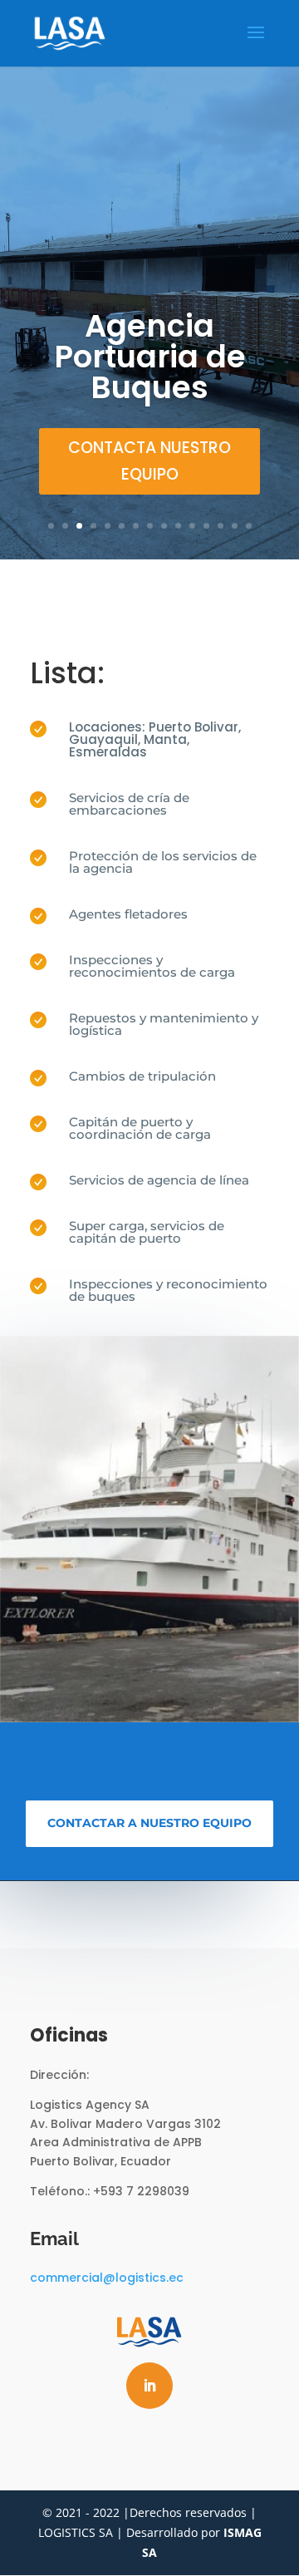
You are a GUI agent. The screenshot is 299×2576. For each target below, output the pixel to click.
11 (192, 526)
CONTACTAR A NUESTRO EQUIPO (149, 1823)
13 (221, 526)
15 (249, 526)
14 (235, 526)
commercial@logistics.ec (107, 2278)
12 (206, 526)
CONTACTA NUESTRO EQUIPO (149, 461)
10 (178, 526)
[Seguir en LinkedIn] (149, 2386)
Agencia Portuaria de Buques (150, 357)
